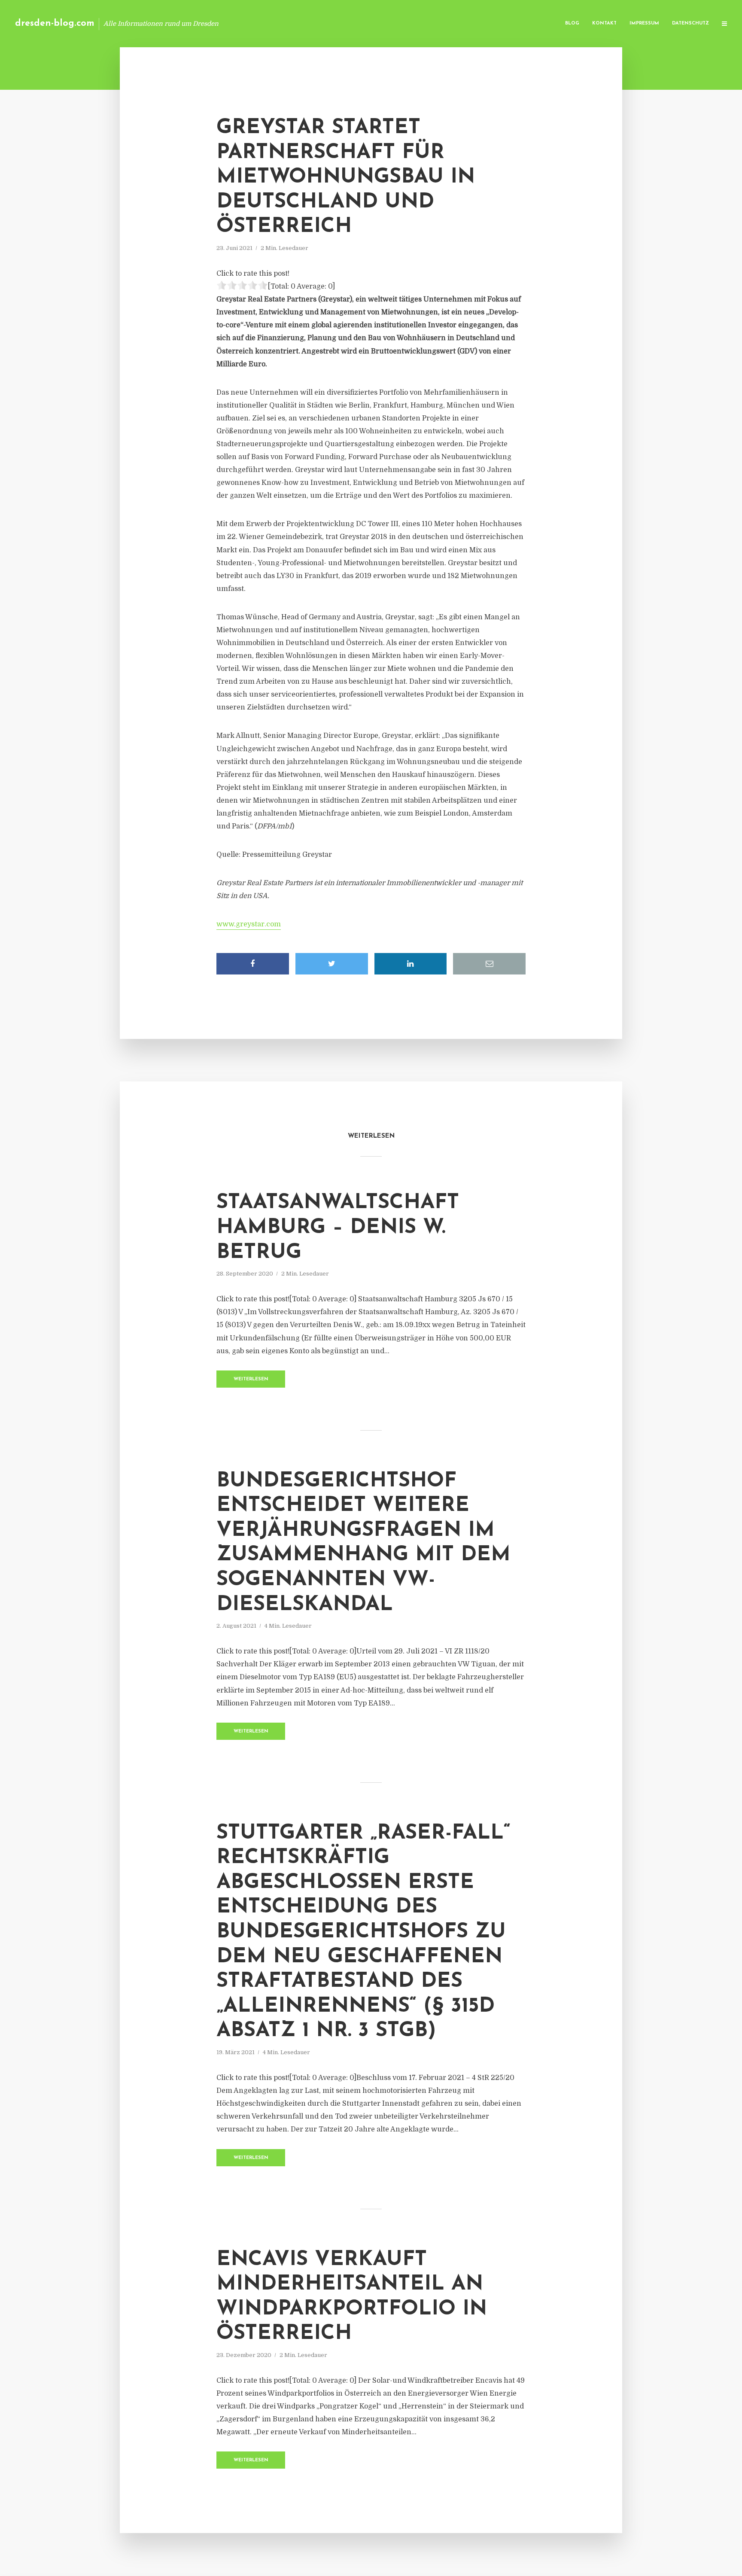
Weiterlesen (251, 1379)
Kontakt (604, 23)
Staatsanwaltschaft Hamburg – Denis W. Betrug (338, 1228)
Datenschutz (690, 23)
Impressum (644, 23)
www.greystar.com (249, 924)
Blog (572, 23)
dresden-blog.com (55, 23)
